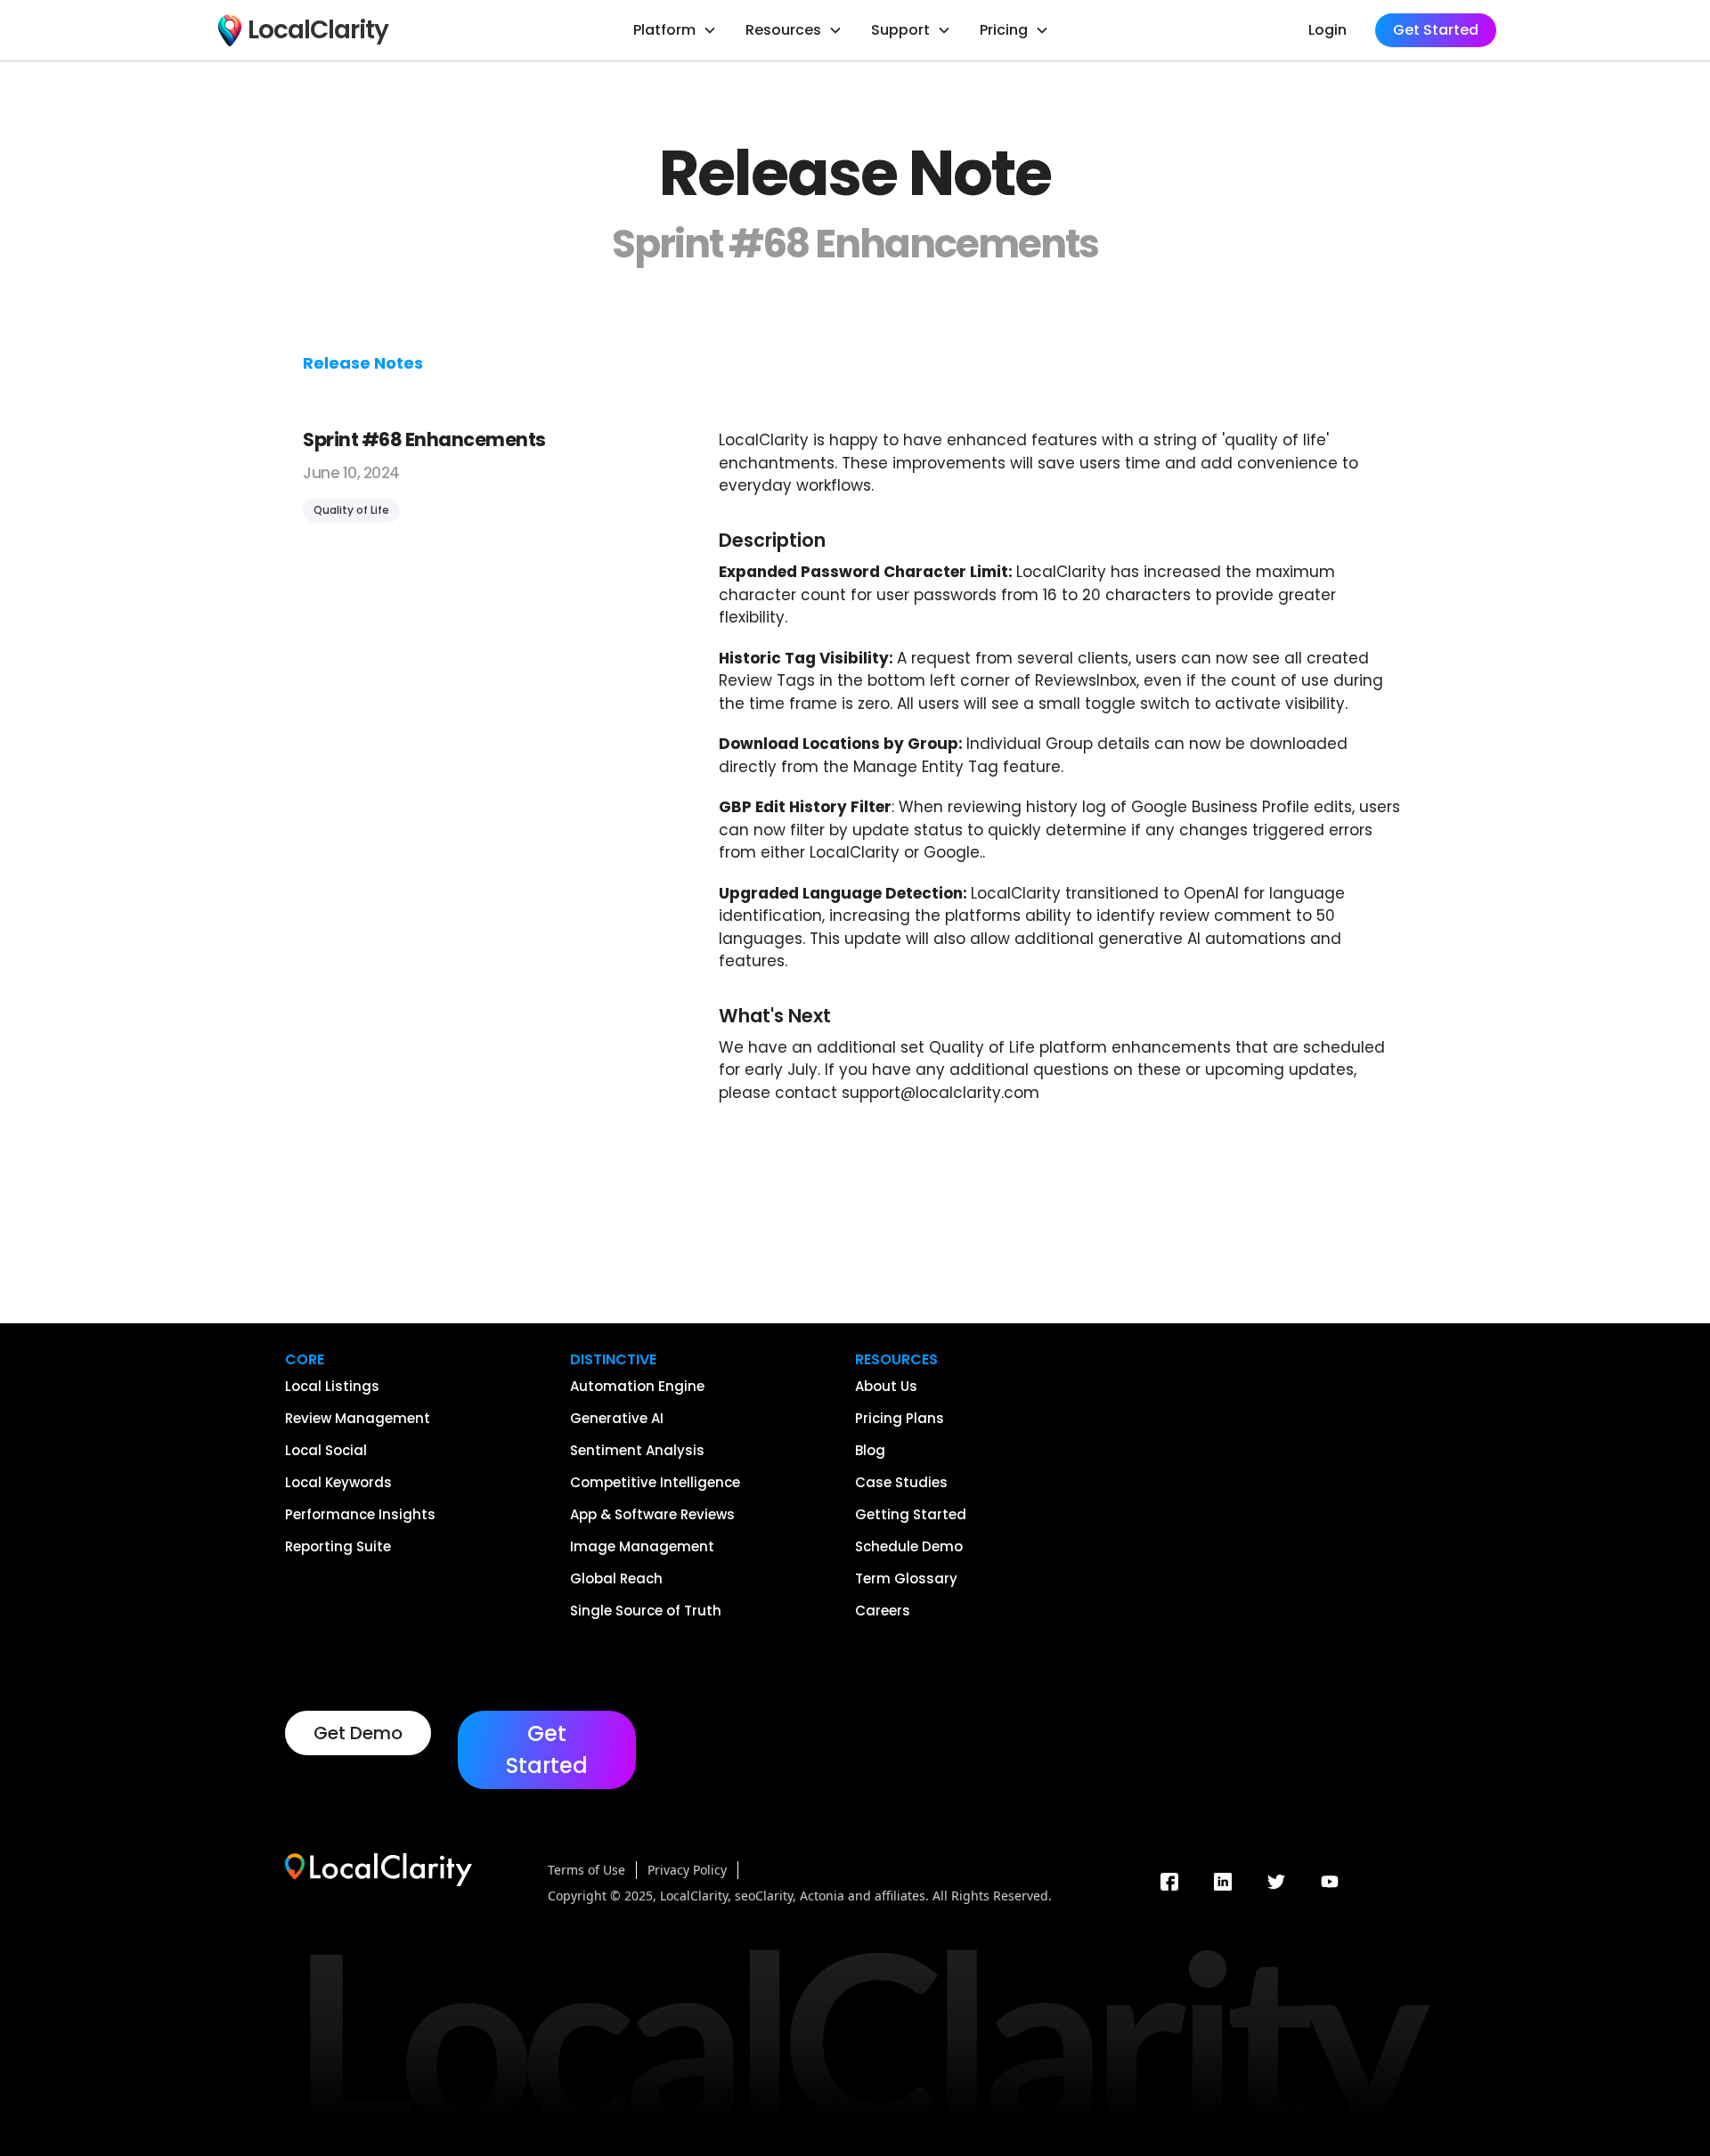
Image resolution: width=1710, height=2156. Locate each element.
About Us (886, 1387)
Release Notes (363, 363)
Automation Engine (637, 1387)
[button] (675, 30)
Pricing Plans (900, 1419)
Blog (870, 1451)
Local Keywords (338, 1483)
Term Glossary (906, 1579)
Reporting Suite (338, 1547)
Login (1327, 30)
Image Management (642, 1547)
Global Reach (616, 1579)
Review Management (358, 1419)
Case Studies (901, 1483)
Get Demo (358, 1733)
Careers (883, 1611)
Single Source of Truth (646, 1611)
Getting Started (911, 1515)
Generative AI (617, 1419)
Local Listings (332, 1387)
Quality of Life (351, 510)
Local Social (326, 1451)
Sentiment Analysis (637, 1451)
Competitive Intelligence (655, 1483)
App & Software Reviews (652, 1515)
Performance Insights (360, 1515)
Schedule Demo (909, 1547)
